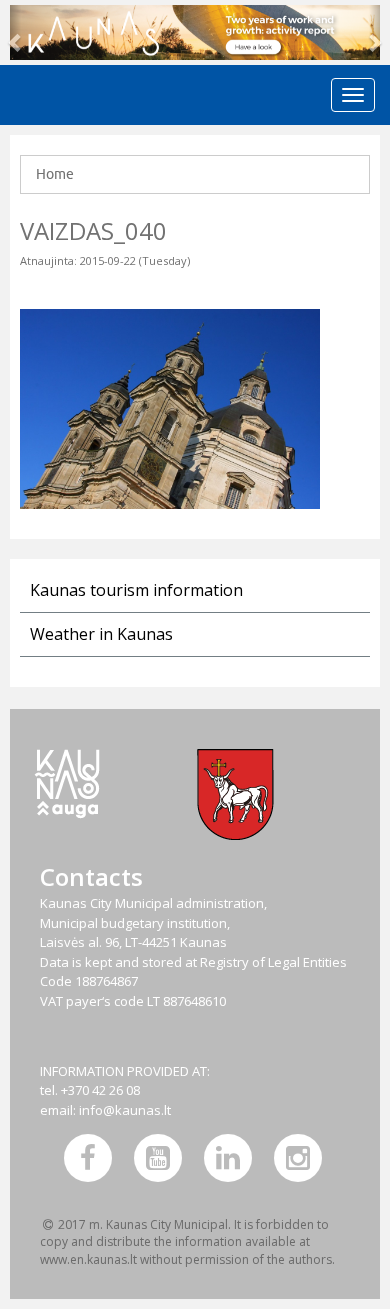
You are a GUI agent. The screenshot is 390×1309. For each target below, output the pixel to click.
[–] (195, 32)
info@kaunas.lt (125, 1110)
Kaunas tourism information (136, 590)
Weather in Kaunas (101, 634)
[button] (15, 32)
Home (55, 174)
